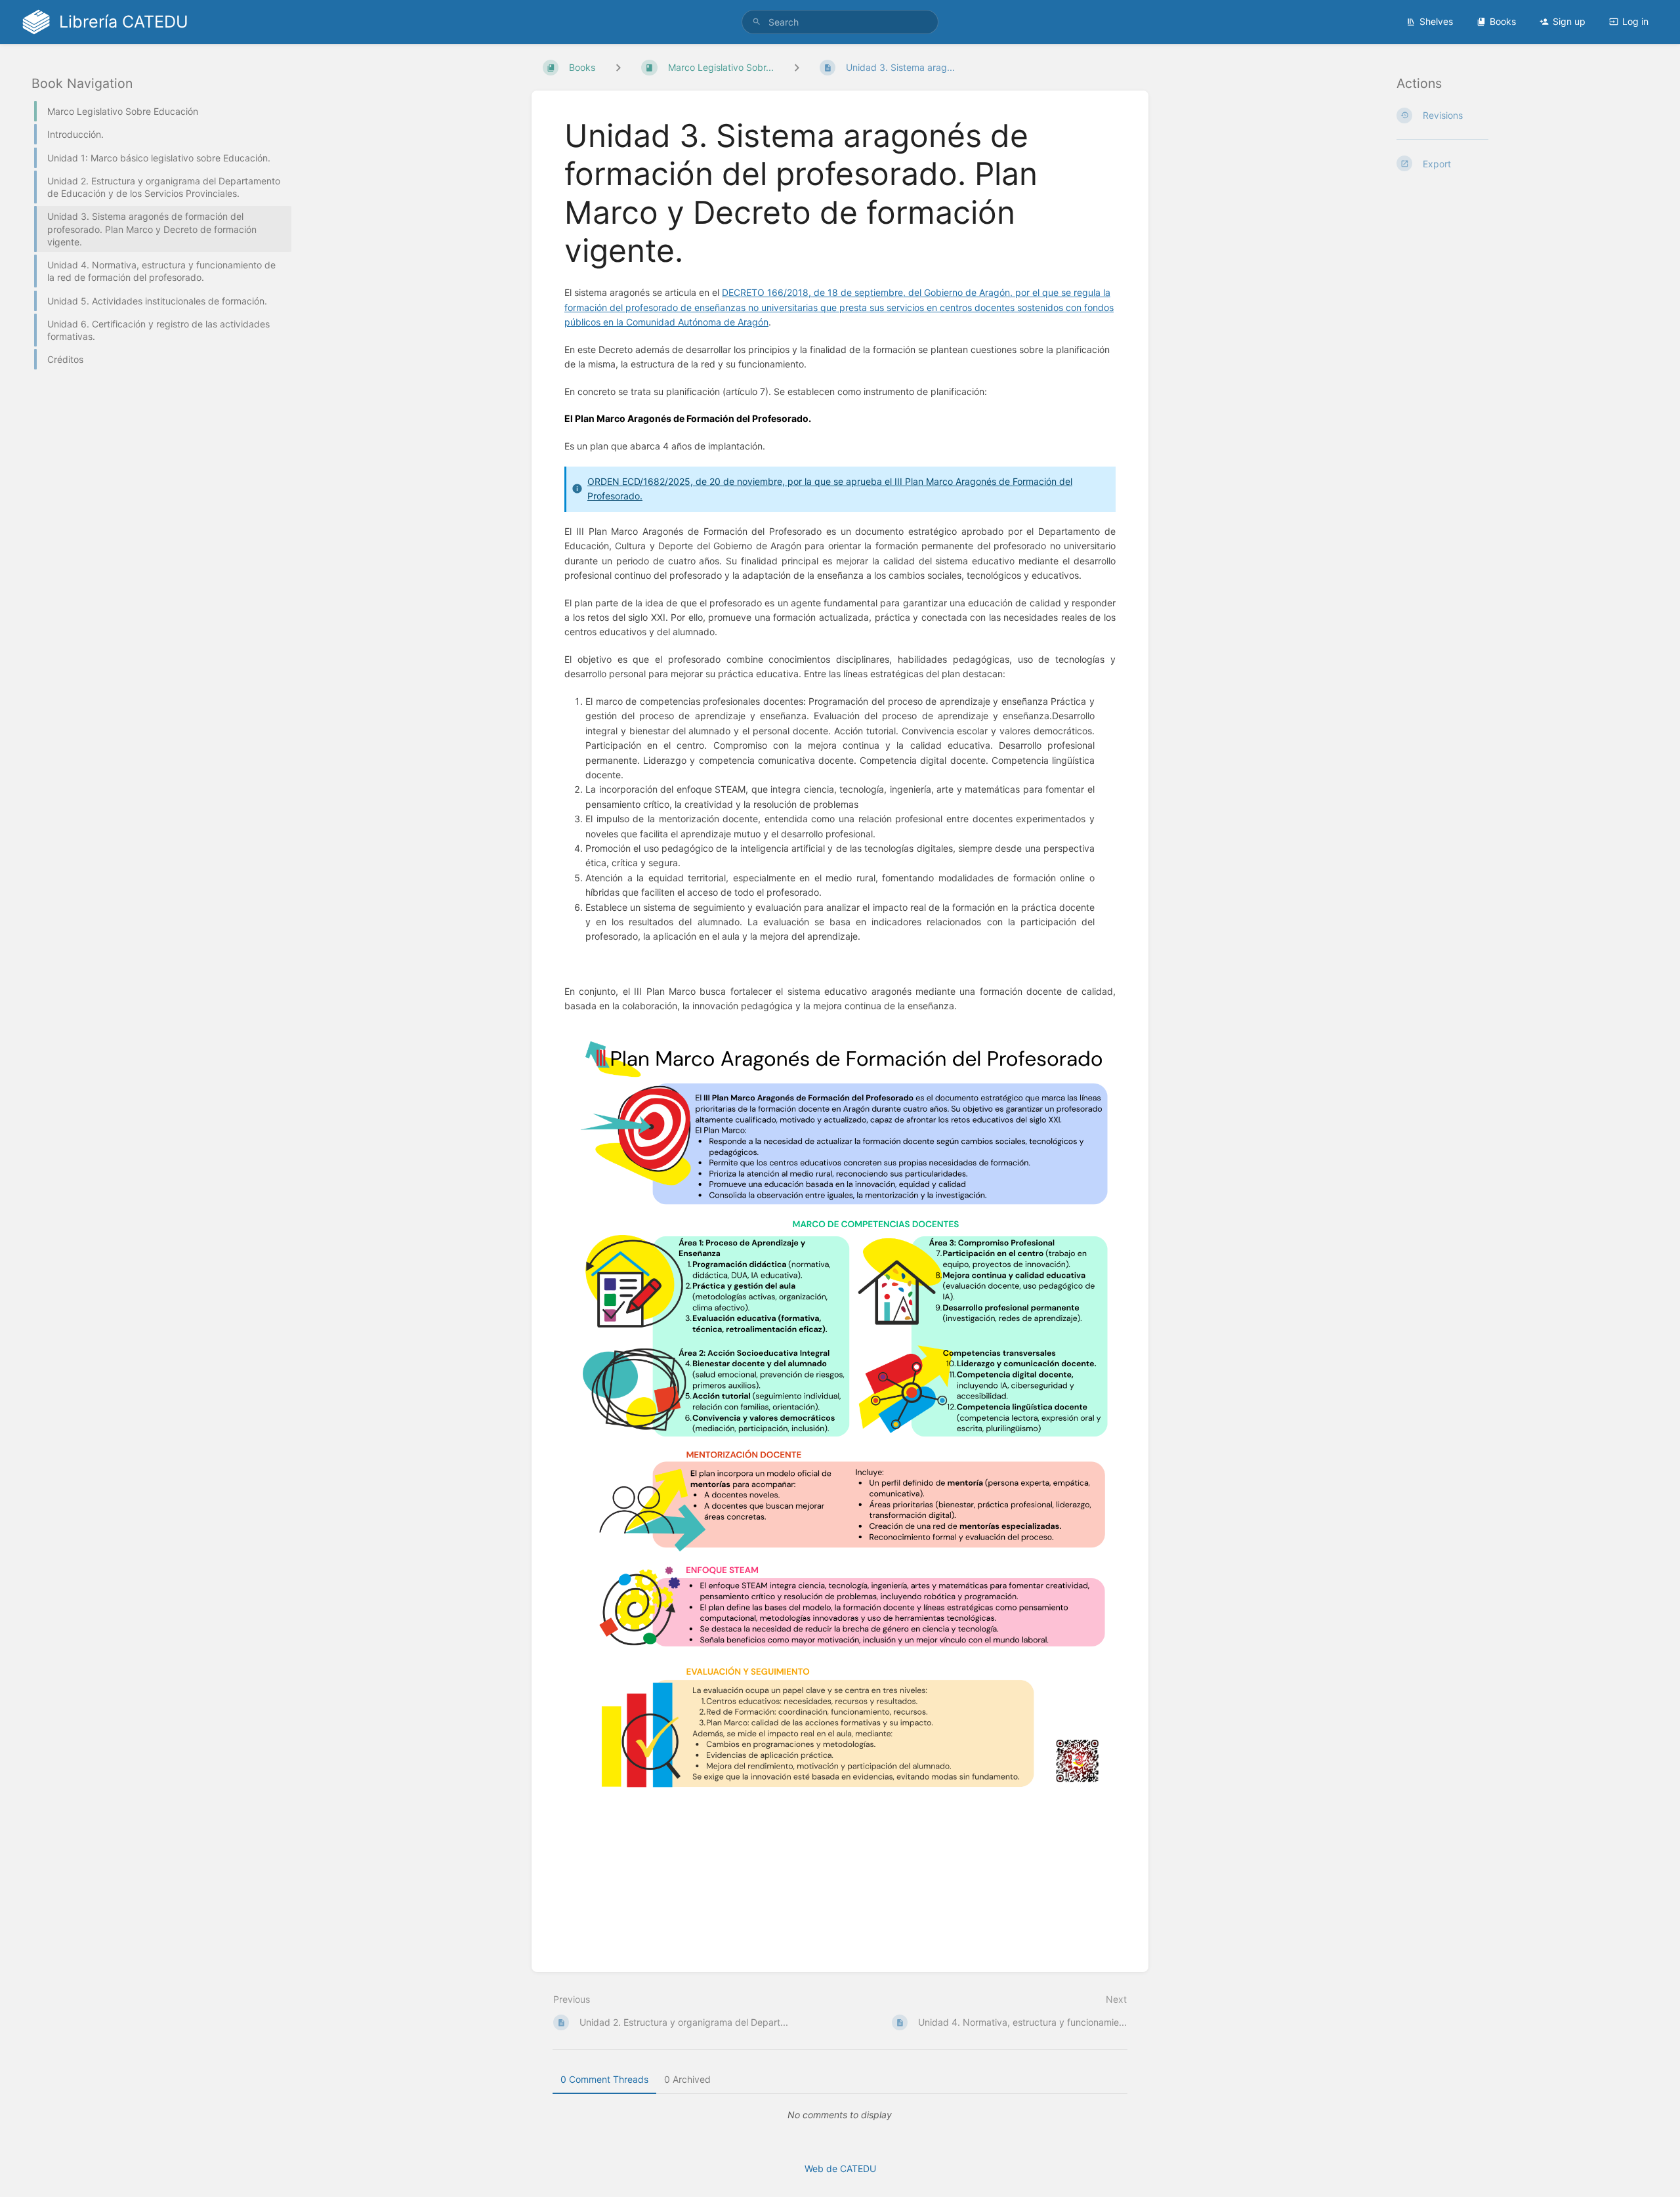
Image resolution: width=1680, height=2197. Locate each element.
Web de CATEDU (840, 2168)
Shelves (1436, 21)
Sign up (1569, 21)
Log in (1635, 21)
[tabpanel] (840, 2115)
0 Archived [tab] (687, 2079)
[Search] (757, 22)
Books (1503, 21)
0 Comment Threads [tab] (604, 2079)
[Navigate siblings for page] (797, 67)
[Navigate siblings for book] (618, 67)
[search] (840, 22)
